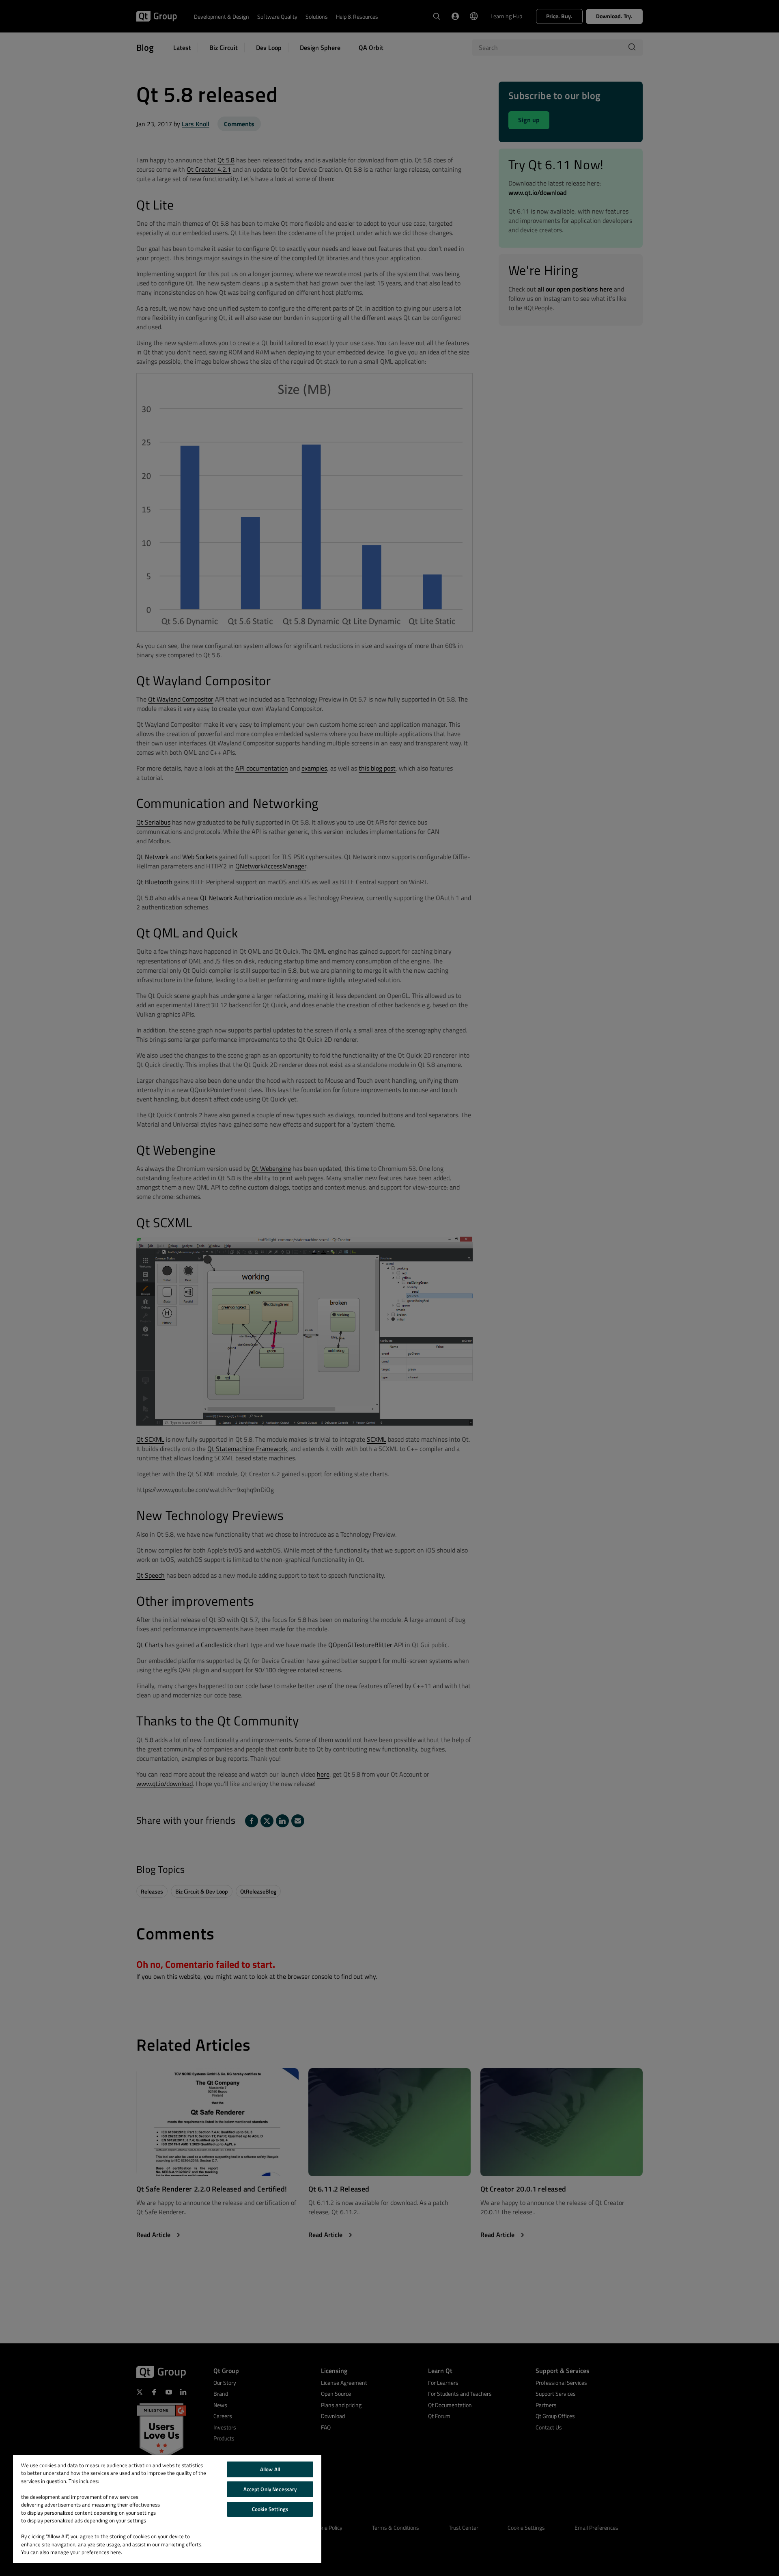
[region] (167, 2509)
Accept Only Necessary (270, 2489)
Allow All (270, 2469)
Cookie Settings (270, 2509)
